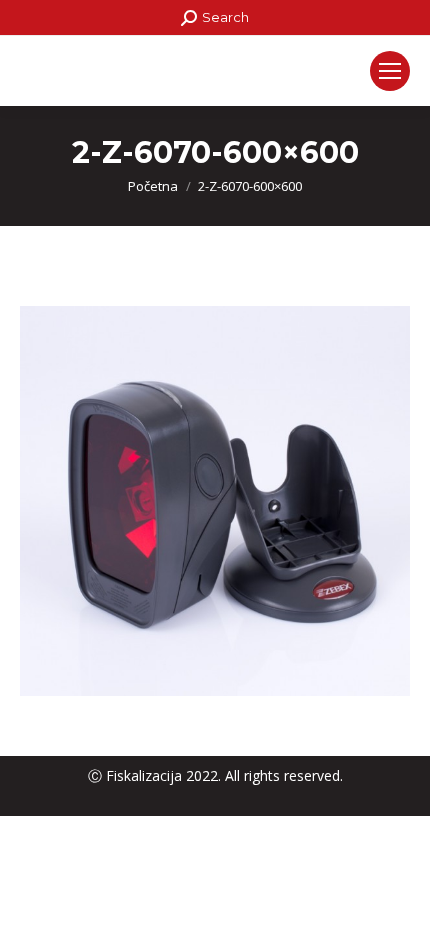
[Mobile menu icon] (390, 71)
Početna (153, 186)
